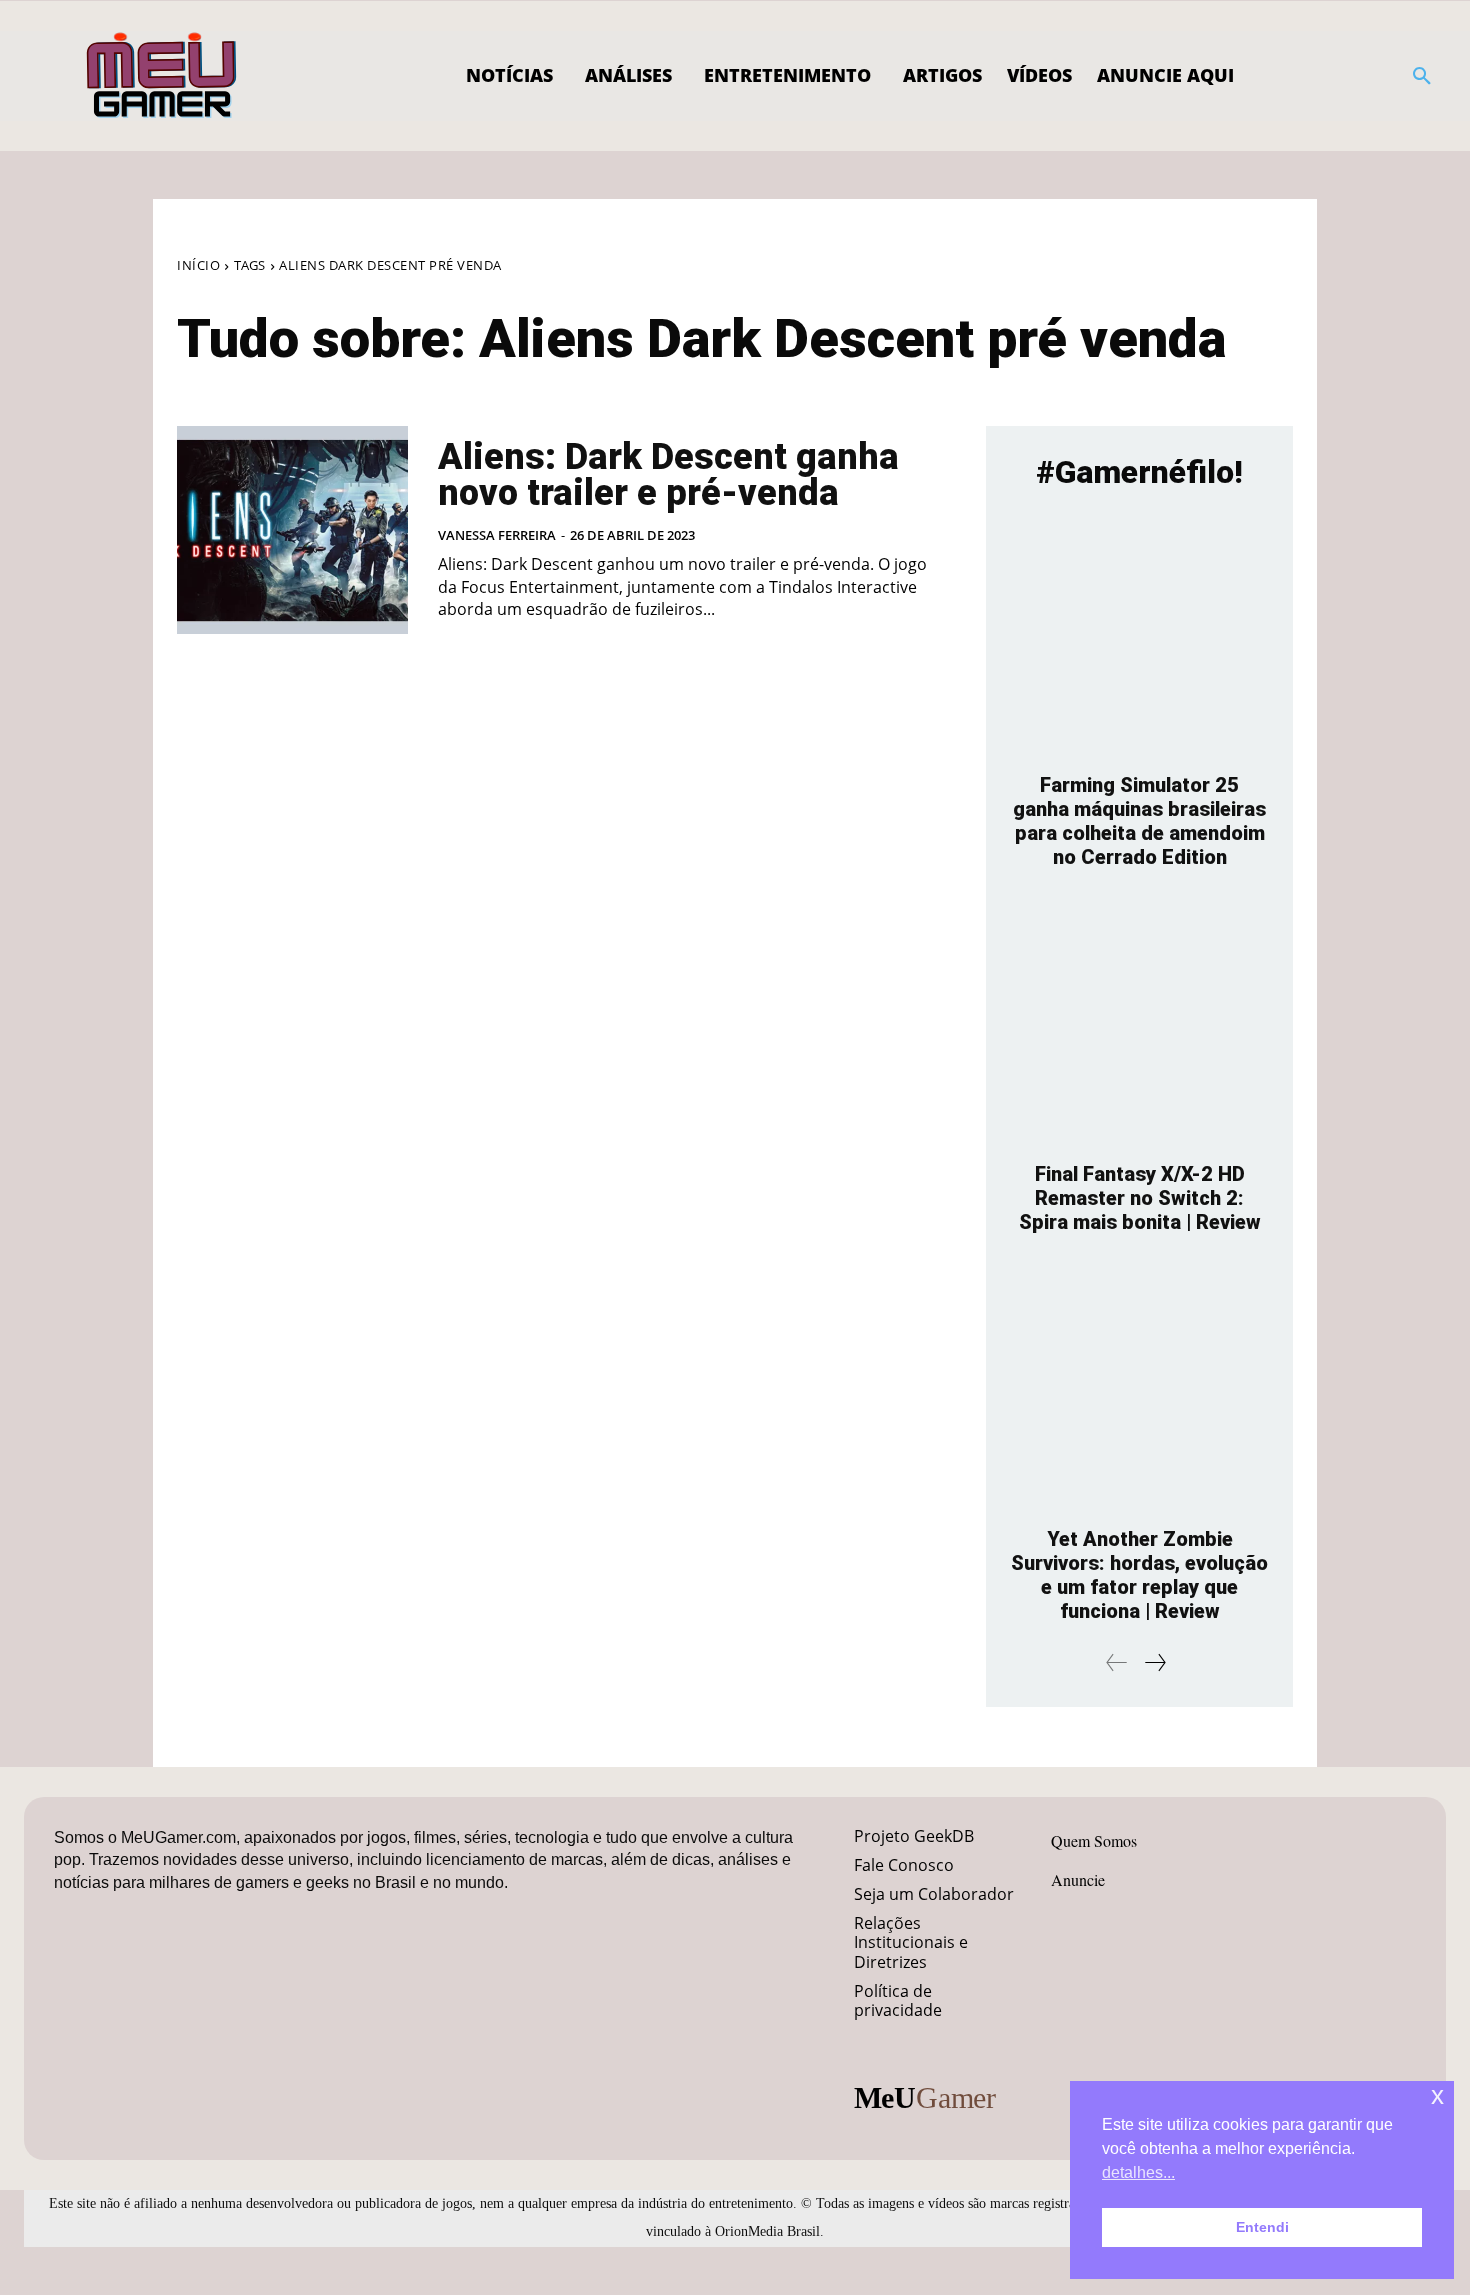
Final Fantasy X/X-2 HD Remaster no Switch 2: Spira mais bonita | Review (1140, 1198)
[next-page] (1154, 1662)
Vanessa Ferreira (497, 535)
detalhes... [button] (1138, 2172)
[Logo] (162, 76)
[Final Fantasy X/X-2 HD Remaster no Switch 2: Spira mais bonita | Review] (1139, 1025)
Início (198, 265)
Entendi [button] (1262, 2227)
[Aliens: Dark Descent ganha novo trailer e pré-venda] (292, 530)
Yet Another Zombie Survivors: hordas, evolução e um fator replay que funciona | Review (1139, 1575)
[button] (1422, 76)
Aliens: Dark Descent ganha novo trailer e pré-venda (668, 475)
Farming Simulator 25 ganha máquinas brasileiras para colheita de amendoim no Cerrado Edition (1139, 821)
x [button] (1437, 2095)
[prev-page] (1117, 1662)
